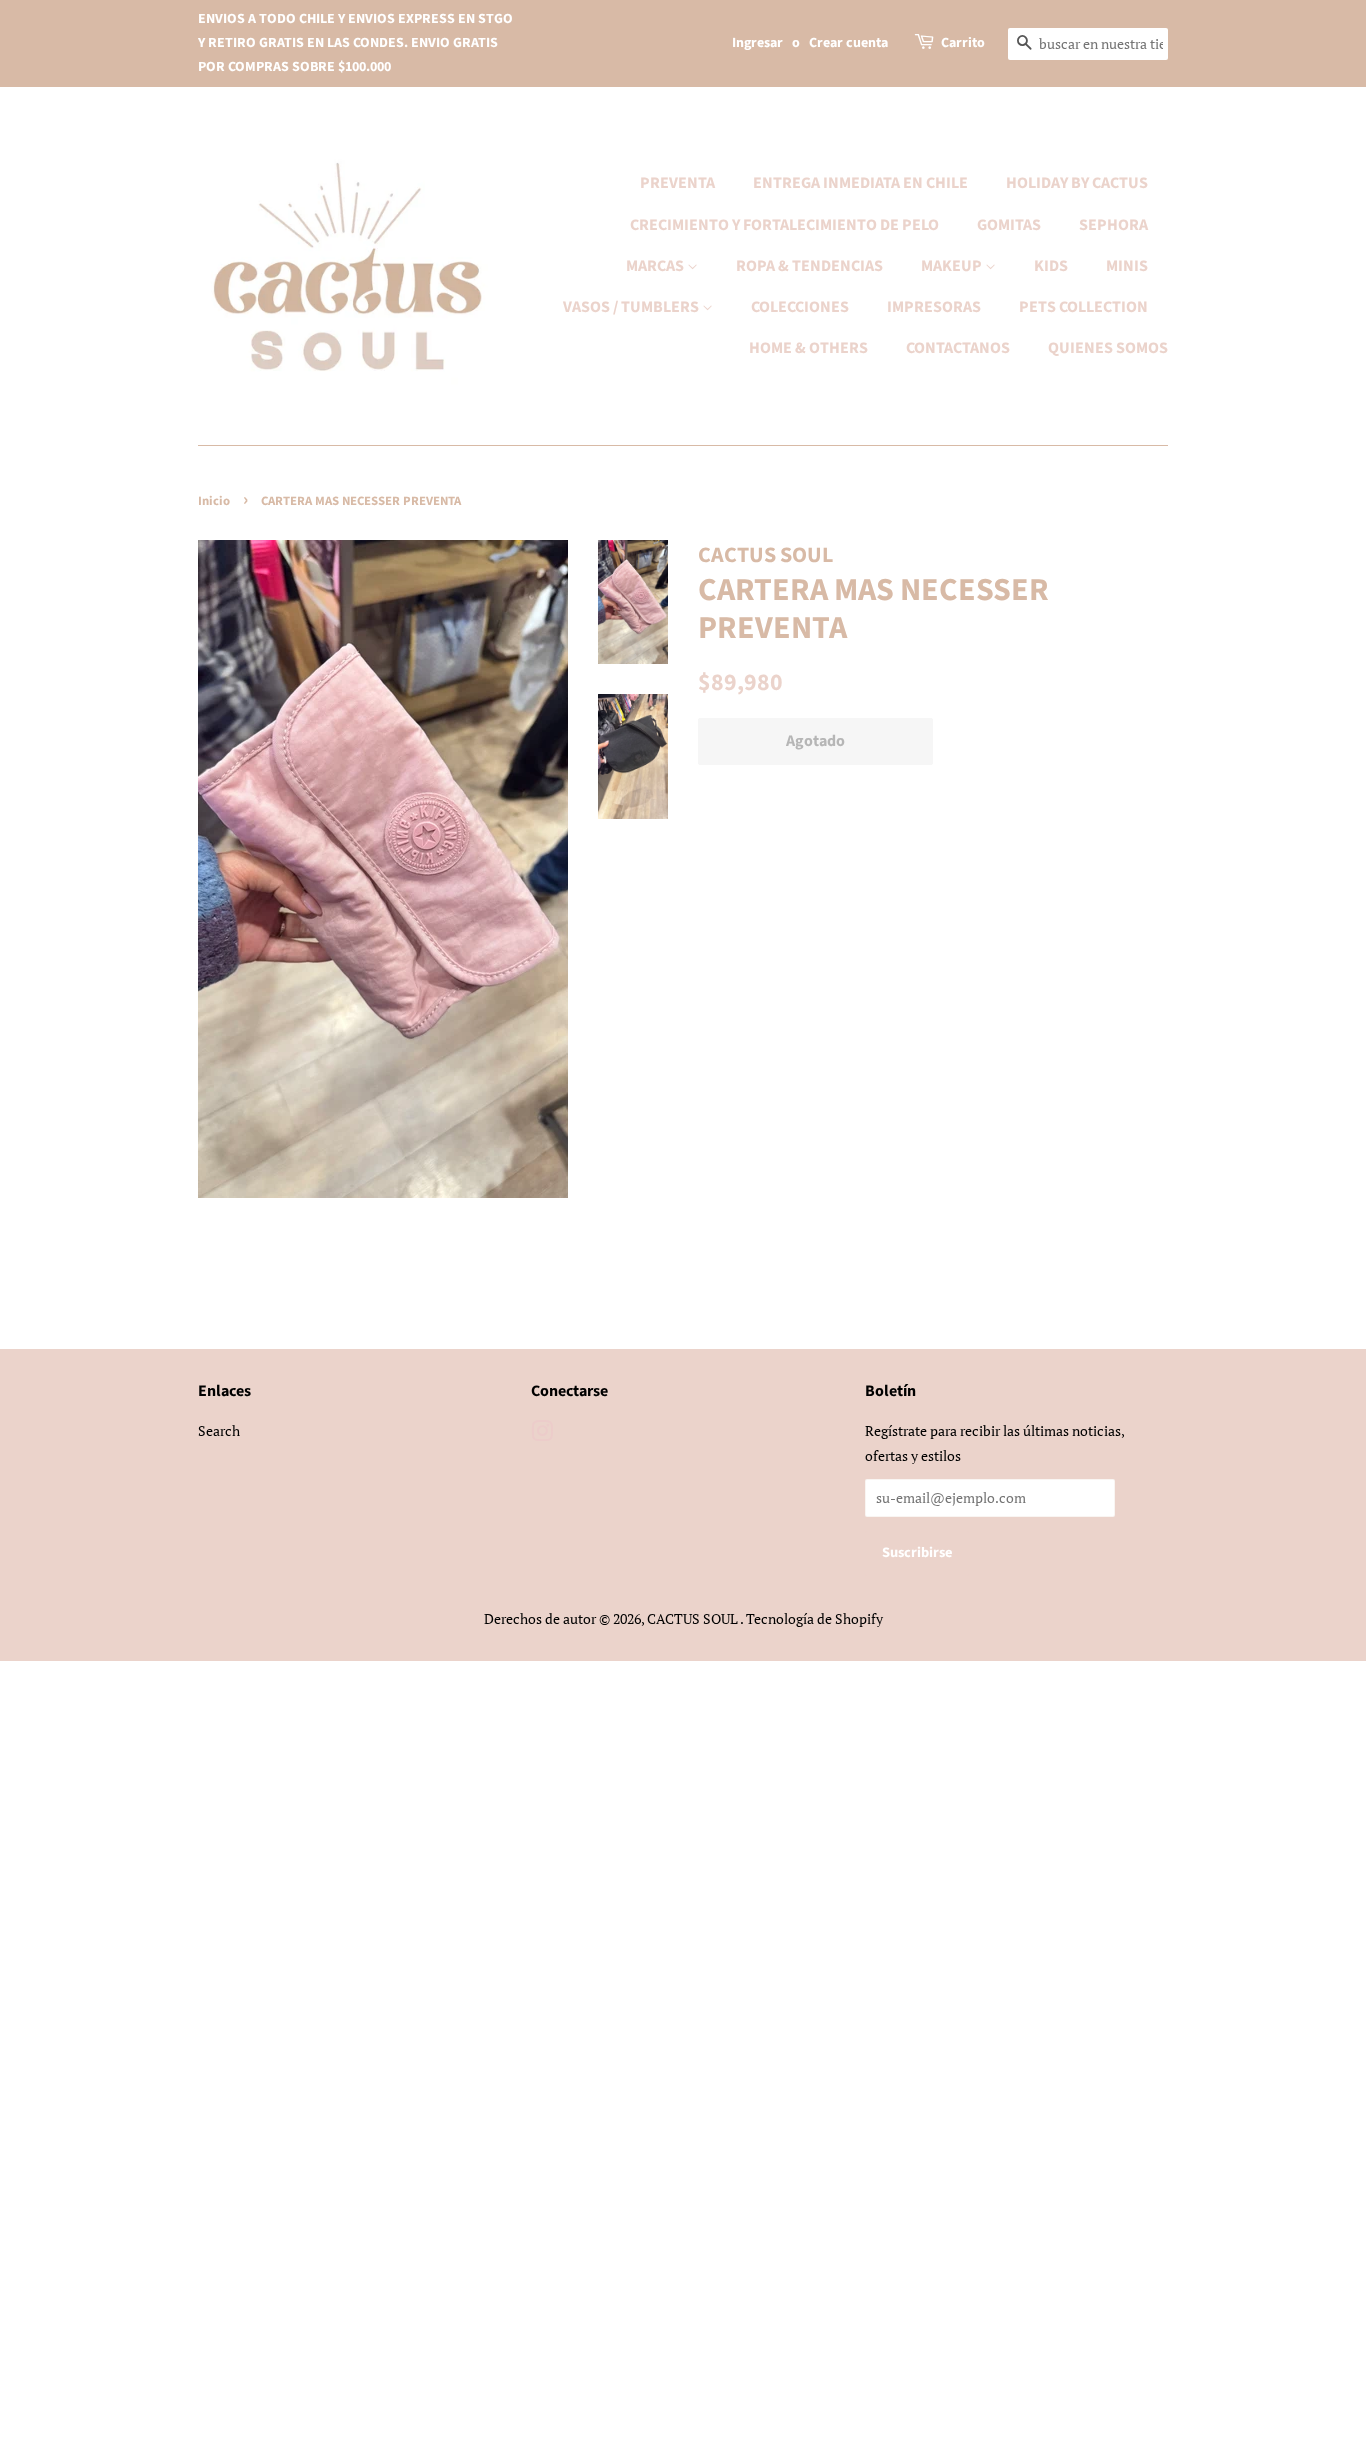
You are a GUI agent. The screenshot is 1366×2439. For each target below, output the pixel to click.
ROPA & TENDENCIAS (809, 266)
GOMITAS (1009, 225)
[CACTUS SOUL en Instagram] (542, 1434)
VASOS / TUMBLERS (632, 307)
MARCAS (656, 266)
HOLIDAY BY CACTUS (1077, 183)
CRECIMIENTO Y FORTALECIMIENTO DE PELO (784, 225)
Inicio (214, 501)
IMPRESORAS (934, 307)
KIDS (1051, 266)
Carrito (963, 43)
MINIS (1127, 266)
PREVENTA (677, 183)
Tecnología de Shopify (814, 1618)
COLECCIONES (800, 307)
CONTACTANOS (958, 348)
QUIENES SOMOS (1108, 348)
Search (219, 1430)
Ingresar (757, 43)
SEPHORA (1113, 225)
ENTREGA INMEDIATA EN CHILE (860, 183)
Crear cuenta (848, 43)
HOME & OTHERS (808, 348)
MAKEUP (953, 266)
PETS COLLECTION (1083, 307)
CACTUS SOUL (693, 1618)
